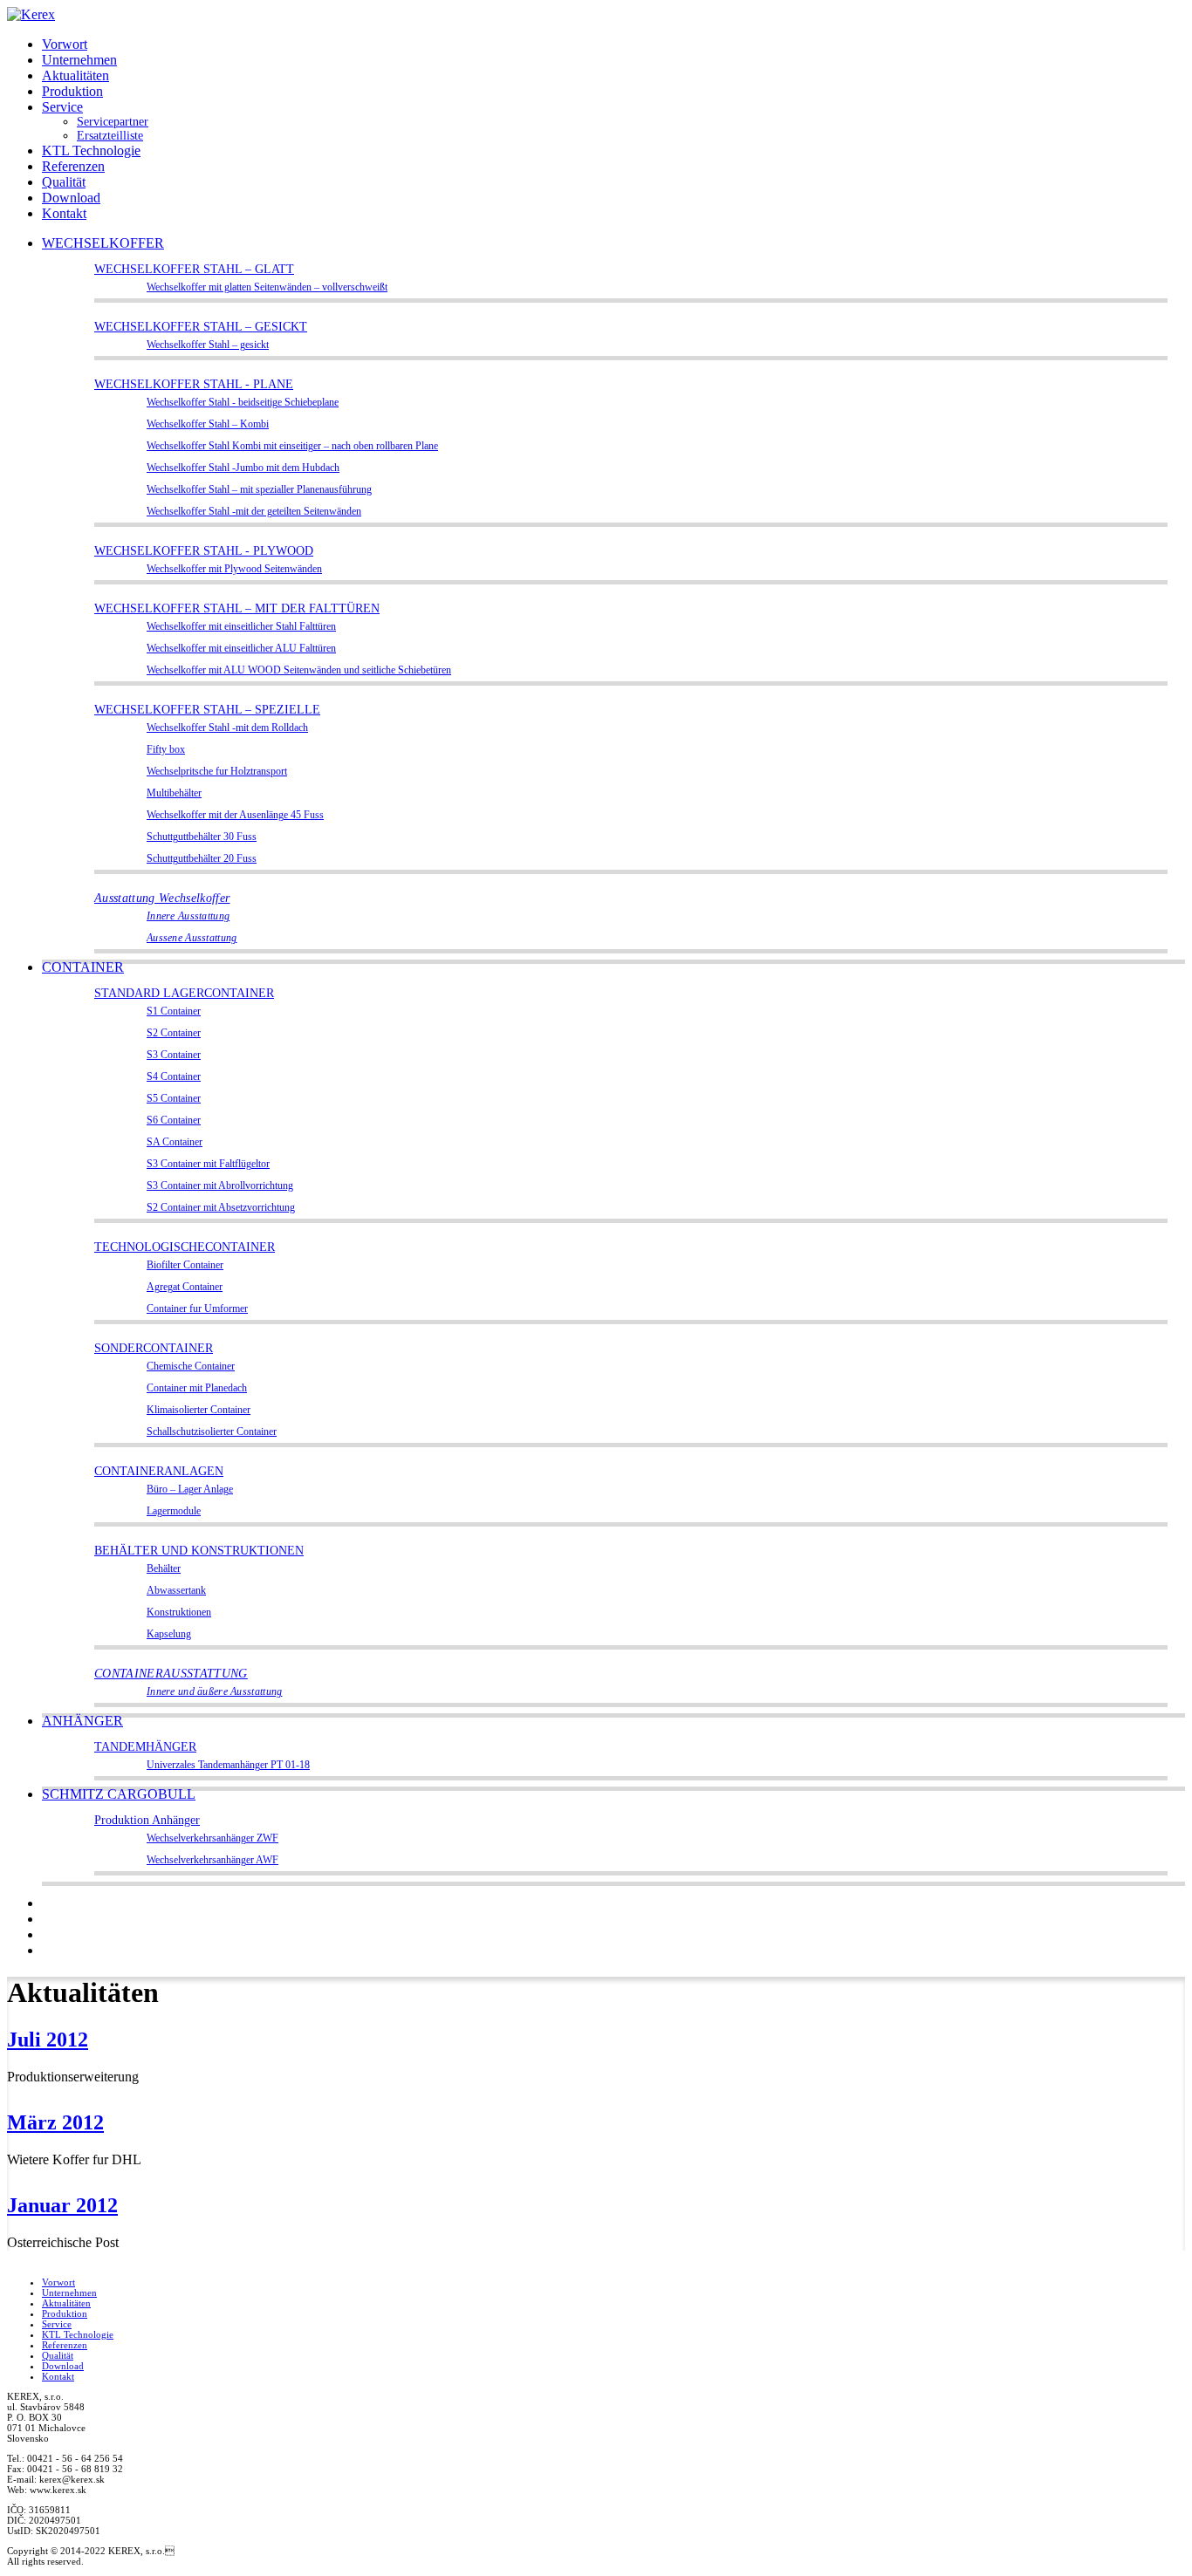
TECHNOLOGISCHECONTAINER (185, 1247)
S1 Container (174, 1011)
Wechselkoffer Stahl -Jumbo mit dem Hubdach (243, 468)
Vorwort (65, 44)
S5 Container (174, 1099)
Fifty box (166, 750)
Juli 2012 (48, 2040)
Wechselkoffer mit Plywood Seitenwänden (234, 569)
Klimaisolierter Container (199, 1410)
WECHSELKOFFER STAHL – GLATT (194, 269)
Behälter (164, 1569)
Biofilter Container (185, 1265)
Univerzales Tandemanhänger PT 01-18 (228, 1765)
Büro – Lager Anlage (190, 1490)
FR (49, 1935)
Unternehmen (79, 60)
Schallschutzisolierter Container (212, 1432)
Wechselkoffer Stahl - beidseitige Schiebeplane (243, 403)
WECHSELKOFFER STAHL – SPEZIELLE (207, 710)
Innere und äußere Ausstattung (214, 1692)
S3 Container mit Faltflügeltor (208, 1164)
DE (50, 1920)
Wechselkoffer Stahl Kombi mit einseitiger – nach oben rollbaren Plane (292, 446)
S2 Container (174, 1033)
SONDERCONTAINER (154, 1348)
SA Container (175, 1142)
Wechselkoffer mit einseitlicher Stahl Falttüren (241, 627)
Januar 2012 (62, 2205)
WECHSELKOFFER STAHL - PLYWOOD (204, 551)
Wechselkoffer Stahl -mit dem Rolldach (227, 728)
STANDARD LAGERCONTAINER (184, 993)
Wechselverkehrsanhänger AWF (212, 1860)
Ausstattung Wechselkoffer (162, 898)
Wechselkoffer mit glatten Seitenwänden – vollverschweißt (267, 287)
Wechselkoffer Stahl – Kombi (208, 424)
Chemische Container (191, 1367)
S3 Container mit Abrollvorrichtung (220, 1186)
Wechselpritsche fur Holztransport (217, 772)
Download (71, 198)
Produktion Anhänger (147, 1820)
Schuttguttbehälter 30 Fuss (202, 837)
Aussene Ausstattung (192, 938)
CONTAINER (83, 967)
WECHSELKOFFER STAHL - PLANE (194, 384)
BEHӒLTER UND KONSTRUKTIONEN (199, 1551)
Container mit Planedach (197, 1388)
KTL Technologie (91, 150)
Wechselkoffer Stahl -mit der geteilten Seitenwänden (254, 512)
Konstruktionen (179, 1613)
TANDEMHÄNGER (145, 1747)
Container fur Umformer (197, 1309)
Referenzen (73, 166)
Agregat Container (185, 1287)
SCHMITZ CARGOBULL (119, 1794)
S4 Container (174, 1077)
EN (49, 1951)
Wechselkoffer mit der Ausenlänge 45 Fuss (235, 815)
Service (62, 107)
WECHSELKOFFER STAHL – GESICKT (201, 327)
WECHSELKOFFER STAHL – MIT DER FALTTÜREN (237, 608)
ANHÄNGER (82, 1721)
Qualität (64, 182)
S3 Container (174, 1055)
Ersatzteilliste (110, 136)
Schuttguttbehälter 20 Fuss (202, 859)
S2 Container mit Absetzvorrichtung (221, 1208)
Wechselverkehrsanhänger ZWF (212, 1838)
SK (49, 1904)
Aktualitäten (75, 75)
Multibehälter (174, 793)
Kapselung (169, 1634)
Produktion (72, 91)
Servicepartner (113, 122)
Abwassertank (176, 1591)
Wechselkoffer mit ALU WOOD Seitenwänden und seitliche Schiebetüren (299, 670)
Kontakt (64, 213)
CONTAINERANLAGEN (159, 1471)
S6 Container (174, 1121)
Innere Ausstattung (188, 916)
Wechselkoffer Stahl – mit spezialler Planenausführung (259, 490)
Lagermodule (174, 1511)
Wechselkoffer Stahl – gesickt (208, 345)
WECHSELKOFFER (103, 243)
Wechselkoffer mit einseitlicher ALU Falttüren (241, 649)
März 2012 (55, 2122)
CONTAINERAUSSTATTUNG (171, 1674)
